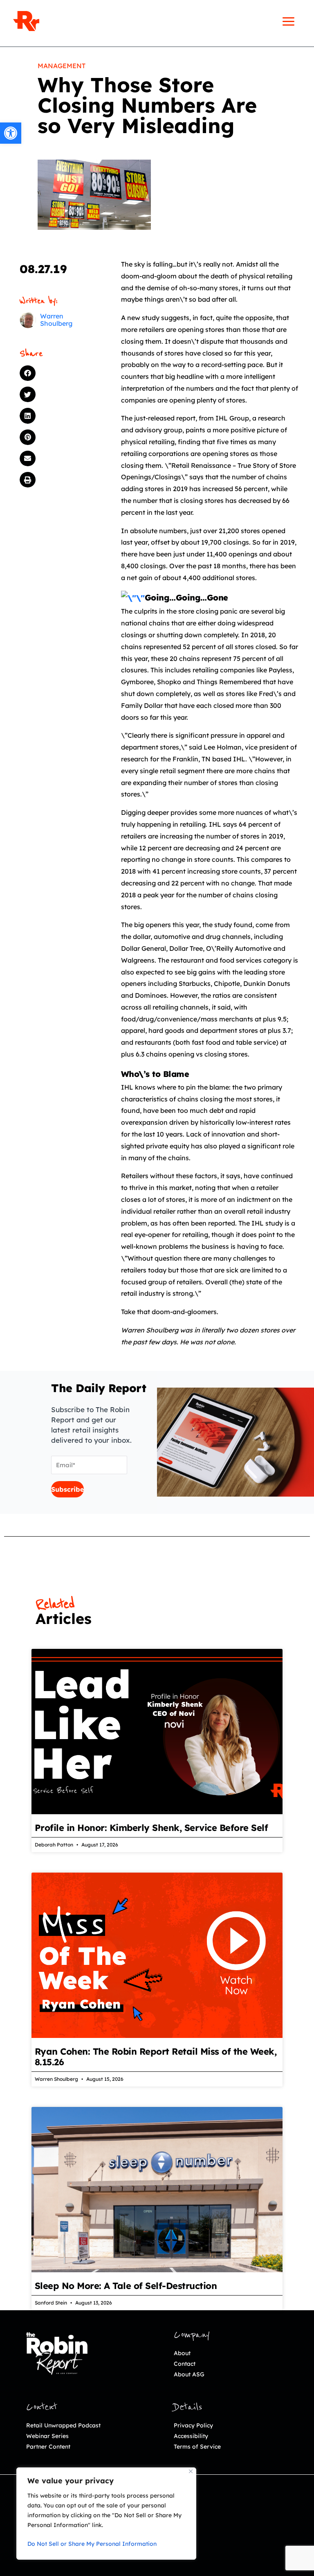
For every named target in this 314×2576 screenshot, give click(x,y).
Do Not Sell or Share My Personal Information (92, 2544)
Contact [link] (185, 2364)
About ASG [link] (189, 2374)
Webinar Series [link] (47, 2436)
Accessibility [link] (191, 2436)
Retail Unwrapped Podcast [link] (63, 2425)
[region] (106, 2514)
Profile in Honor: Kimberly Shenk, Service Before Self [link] (151, 1828)
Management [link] (62, 66)
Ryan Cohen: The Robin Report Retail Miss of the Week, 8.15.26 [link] (156, 2057)
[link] (11, 133)
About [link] (182, 2353)
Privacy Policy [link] (193, 2425)
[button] (58, 373)
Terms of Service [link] (197, 2447)
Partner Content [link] (48, 2447)
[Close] (191, 2471)
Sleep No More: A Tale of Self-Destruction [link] (126, 2286)
